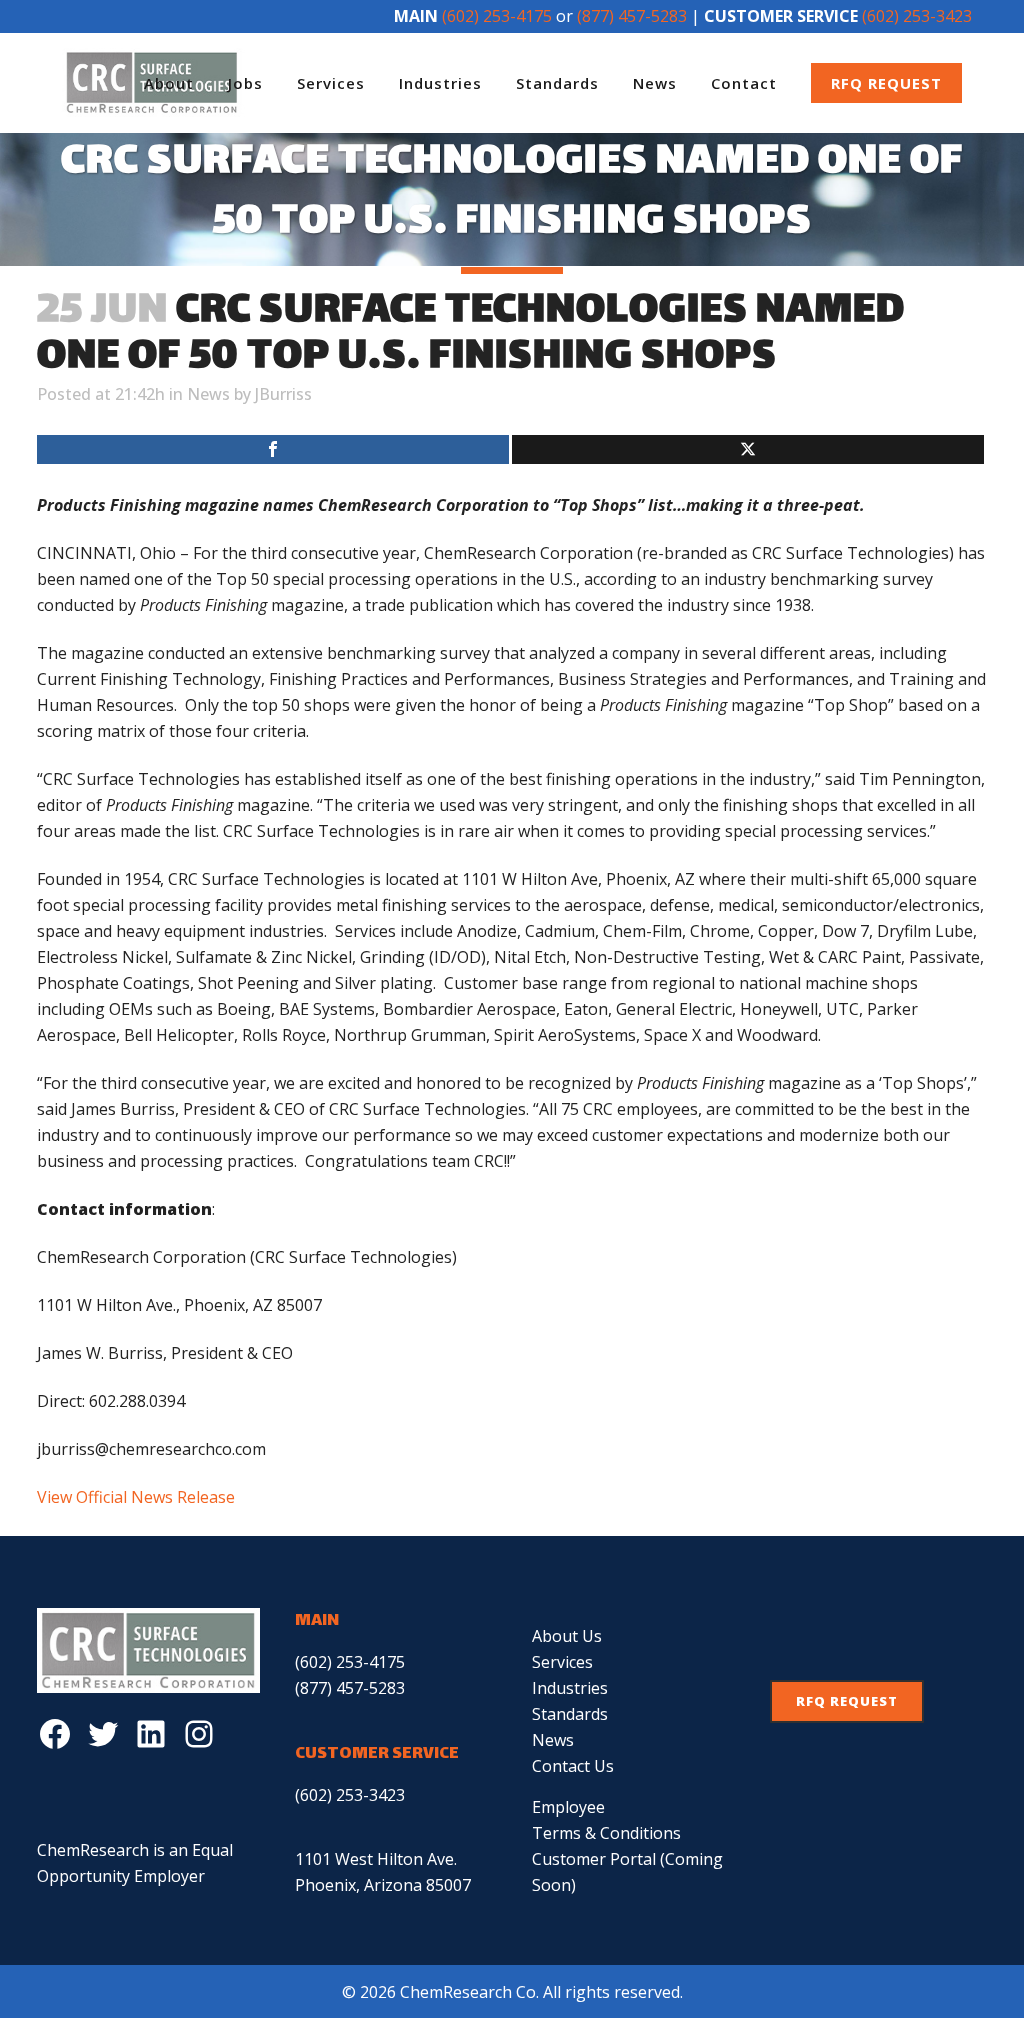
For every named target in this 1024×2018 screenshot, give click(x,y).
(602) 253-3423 (917, 16)
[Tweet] (748, 449)
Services (562, 1662)
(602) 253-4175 (497, 16)
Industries (570, 1688)
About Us (567, 1636)
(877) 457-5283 (632, 16)
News (208, 394)
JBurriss (283, 394)
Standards (570, 1714)
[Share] (273, 449)
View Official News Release (136, 1497)
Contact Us (573, 1766)
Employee (568, 1807)
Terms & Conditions (606, 1833)
